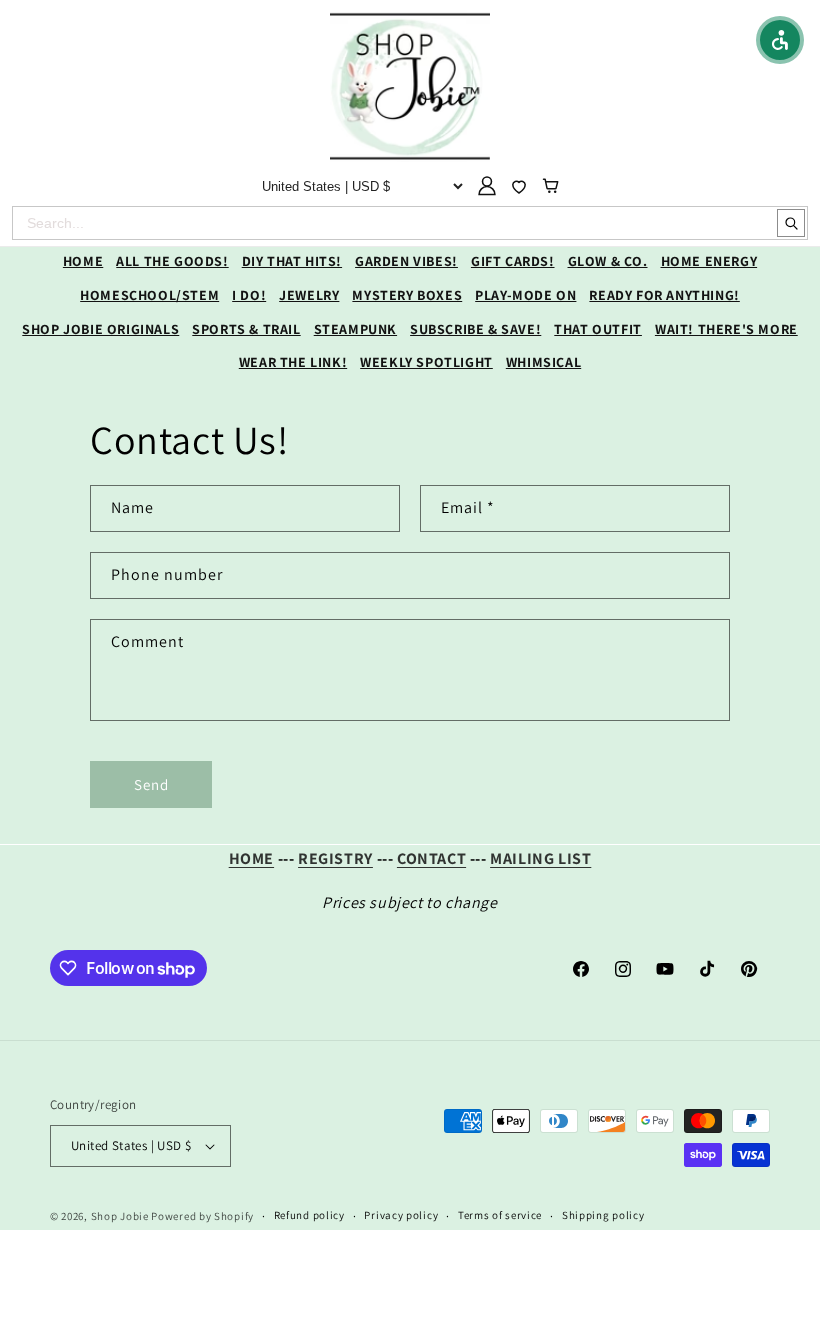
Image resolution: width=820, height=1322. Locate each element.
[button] (780, 40)
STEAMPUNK (355, 329)
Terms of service (500, 1215)
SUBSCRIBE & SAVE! (475, 329)
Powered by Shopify (202, 1216)
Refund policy (309, 1215)
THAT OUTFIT (598, 329)
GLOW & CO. (608, 261)
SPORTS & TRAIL (246, 329)
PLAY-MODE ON (525, 295)
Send (151, 784)
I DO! (249, 295)
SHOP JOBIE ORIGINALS (100, 329)
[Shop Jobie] (410, 86)
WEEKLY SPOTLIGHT (426, 362)
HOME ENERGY (709, 261)
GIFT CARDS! (513, 261)
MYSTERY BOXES (407, 295)
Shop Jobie (120, 1216)
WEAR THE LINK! (293, 362)
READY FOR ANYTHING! (664, 295)
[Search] (791, 223)
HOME (83, 261)
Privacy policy (401, 1215)
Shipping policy (603, 1215)
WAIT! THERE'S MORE (726, 329)
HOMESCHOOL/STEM (149, 295)
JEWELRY (309, 295)
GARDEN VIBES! (406, 261)
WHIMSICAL (543, 362)
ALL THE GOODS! (172, 261)
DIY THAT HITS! (292, 261)
